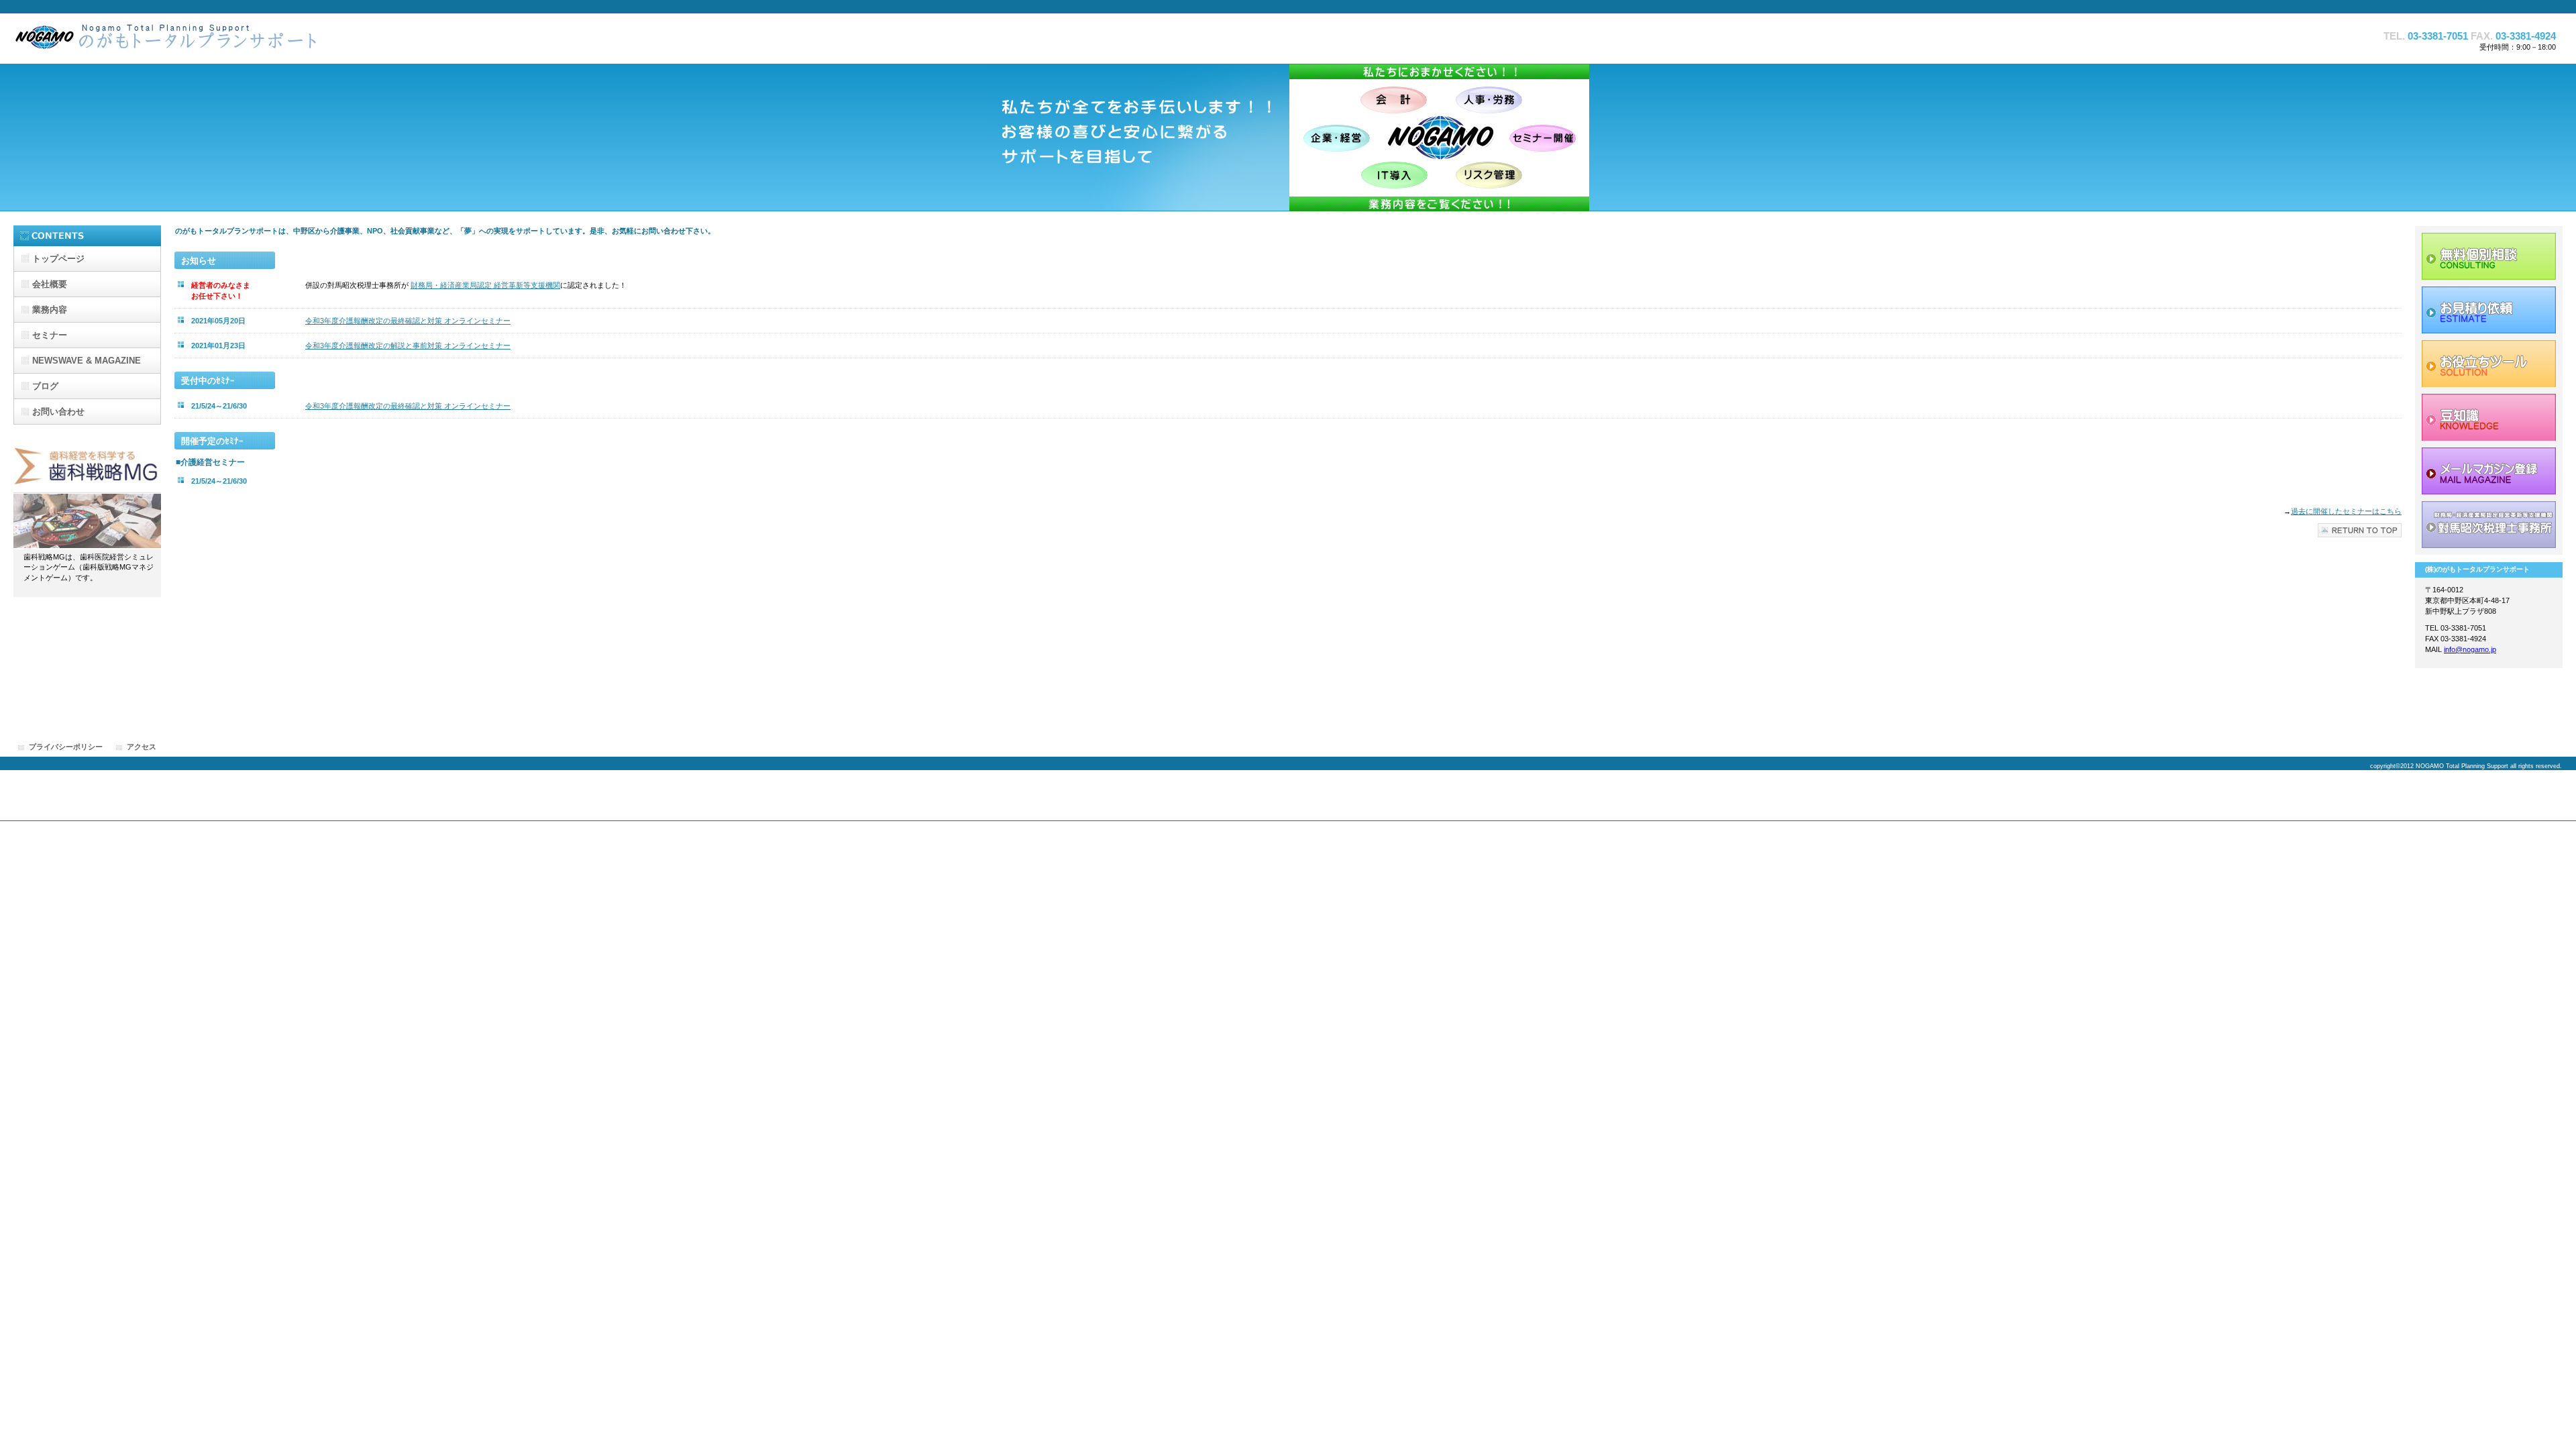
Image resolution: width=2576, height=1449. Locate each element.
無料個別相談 (2489, 256)
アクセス (142, 747)
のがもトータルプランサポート (181, 41)
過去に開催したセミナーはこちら (2346, 511)
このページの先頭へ (2360, 530)
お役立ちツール (2489, 364)
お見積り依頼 (2489, 310)
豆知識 (2489, 417)
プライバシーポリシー (66, 747)
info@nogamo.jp (2470, 649)
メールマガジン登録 (2489, 471)
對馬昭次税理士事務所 (2489, 525)
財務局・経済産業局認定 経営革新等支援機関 (485, 285)
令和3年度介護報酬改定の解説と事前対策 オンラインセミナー (408, 345)
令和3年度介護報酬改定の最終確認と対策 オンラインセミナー (408, 321)
